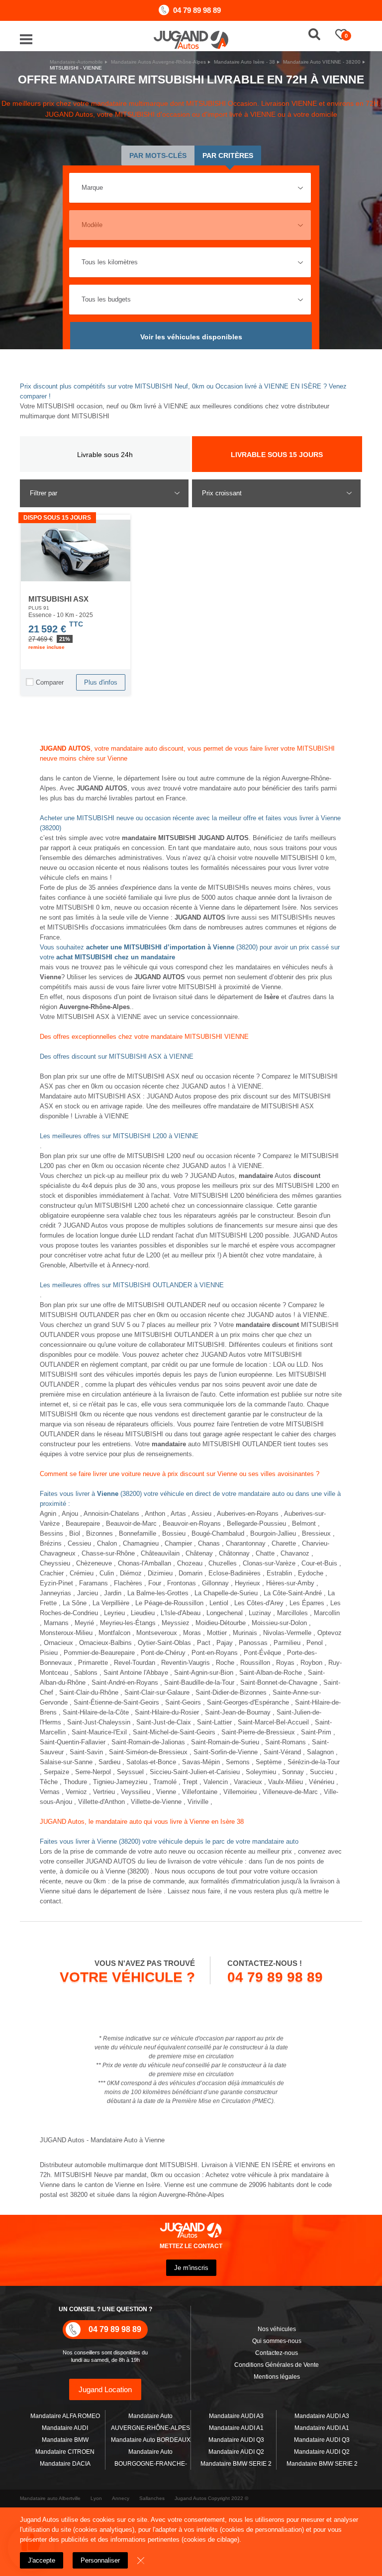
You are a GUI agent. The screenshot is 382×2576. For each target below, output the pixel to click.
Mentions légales (277, 2377)
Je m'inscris (191, 2268)
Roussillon (255, 1663)
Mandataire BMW (65, 2440)
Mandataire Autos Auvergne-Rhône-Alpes (158, 62)
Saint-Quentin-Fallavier (73, 1742)
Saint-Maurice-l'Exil (99, 1732)
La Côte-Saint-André (293, 1593)
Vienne (166, 1792)
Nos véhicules (277, 2329)
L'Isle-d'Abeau (181, 1613)
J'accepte (42, 2560)
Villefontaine (200, 1792)
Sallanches (152, 2498)
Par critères (228, 156)
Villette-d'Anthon (101, 1802)
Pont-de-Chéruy (163, 1653)
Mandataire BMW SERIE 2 (236, 2464)
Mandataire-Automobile (76, 62)
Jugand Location (105, 2389)
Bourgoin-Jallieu (273, 1533)
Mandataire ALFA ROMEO (65, 2416)
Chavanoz (295, 1553)
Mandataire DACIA (65, 2464)
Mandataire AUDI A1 (236, 2428)
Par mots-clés (158, 156)
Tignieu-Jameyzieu (120, 1782)
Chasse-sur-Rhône (108, 1553)
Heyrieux (247, 1583)
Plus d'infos (101, 682)
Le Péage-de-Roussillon (169, 1603)
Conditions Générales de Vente (277, 2365)
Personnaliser (100, 2560)
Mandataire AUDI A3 (236, 2416)
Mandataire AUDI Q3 (236, 2440)
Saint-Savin (86, 1752)
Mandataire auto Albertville (50, 2498)
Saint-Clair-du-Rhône (89, 1692)
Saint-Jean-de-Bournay (238, 1712)
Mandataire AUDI (65, 2428)
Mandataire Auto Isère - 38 (244, 62)
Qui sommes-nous (277, 2341)
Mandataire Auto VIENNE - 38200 (322, 62)
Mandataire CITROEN (65, 2452)
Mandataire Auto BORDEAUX (151, 2440)
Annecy (121, 2498)
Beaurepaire (83, 1523)
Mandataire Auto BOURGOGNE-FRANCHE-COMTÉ (151, 2464)
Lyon (96, 2498)
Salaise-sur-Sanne (66, 1762)
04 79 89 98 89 (197, 10)
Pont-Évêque (262, 1653)
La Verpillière (111, 1603)
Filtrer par (44, 493)
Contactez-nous (277, 2353)
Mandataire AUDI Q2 (236, 2452)
